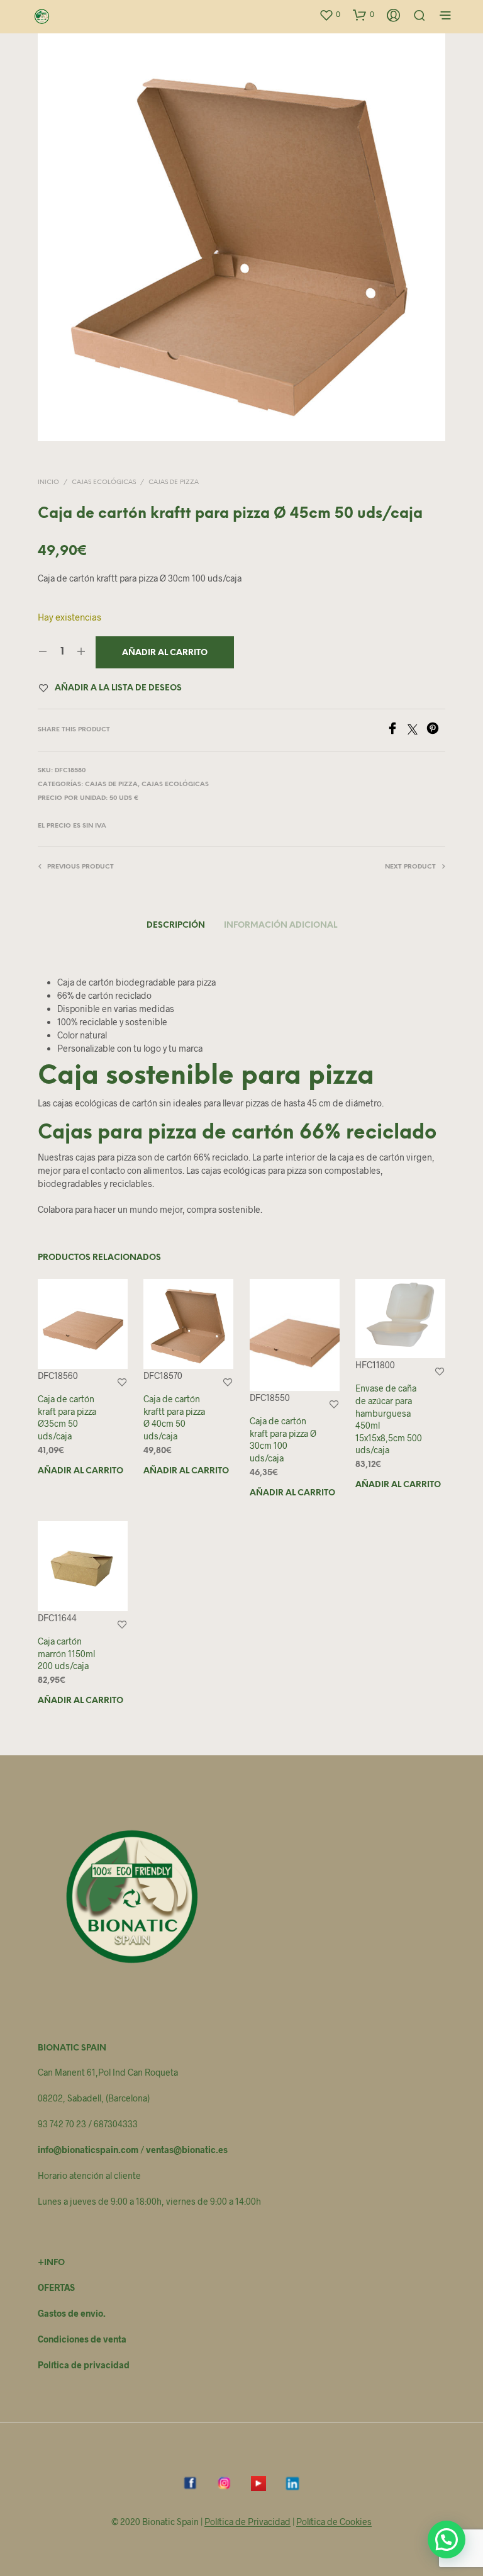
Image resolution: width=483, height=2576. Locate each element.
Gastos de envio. (72, 2313)
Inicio (48, 482)
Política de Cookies (334, 2522)
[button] (330, 14)
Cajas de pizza (174, 482)
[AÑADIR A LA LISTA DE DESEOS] (122, 1382)
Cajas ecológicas (104, 482)
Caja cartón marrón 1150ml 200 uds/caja (66, 1654)
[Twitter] (417, 730)
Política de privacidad (84, 2365)
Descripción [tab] (176, 925)
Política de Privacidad (247, 2522)
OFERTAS (56, 2287)
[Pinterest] (436, 730)
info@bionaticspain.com (88, 2150)
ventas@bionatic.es (187, 2150)
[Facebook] (397, 730)
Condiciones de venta (82, 2339)
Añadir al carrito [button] (80, 1471)
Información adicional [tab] (280, 925)
